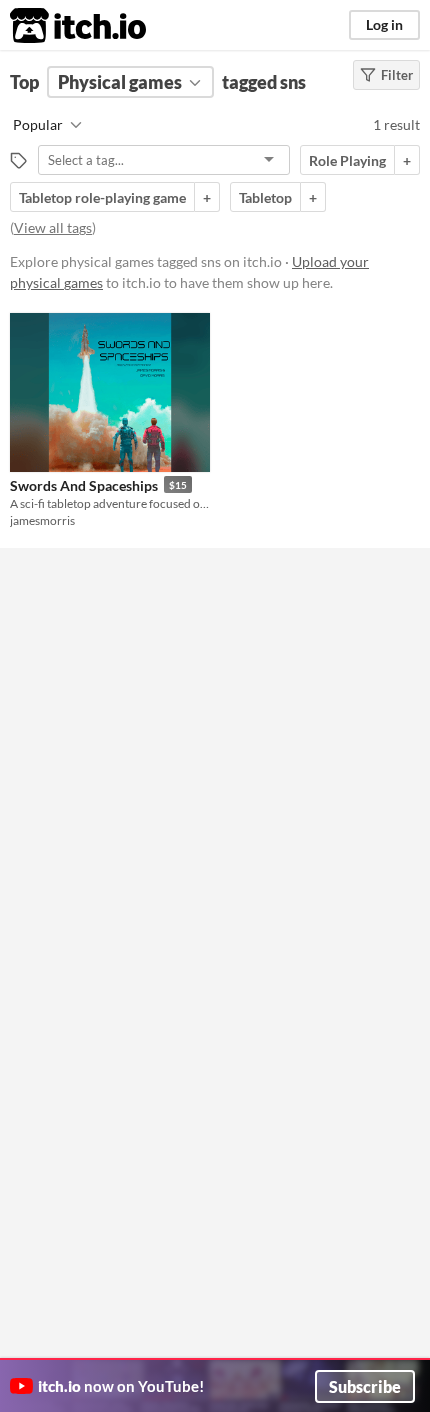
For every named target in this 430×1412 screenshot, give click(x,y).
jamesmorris (42, 520)
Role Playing (347, 160)
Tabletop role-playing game (102, 197)
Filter (397, 75)
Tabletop (265, 197)
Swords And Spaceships (84, 485)
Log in (384, 24)
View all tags (53, 227)
